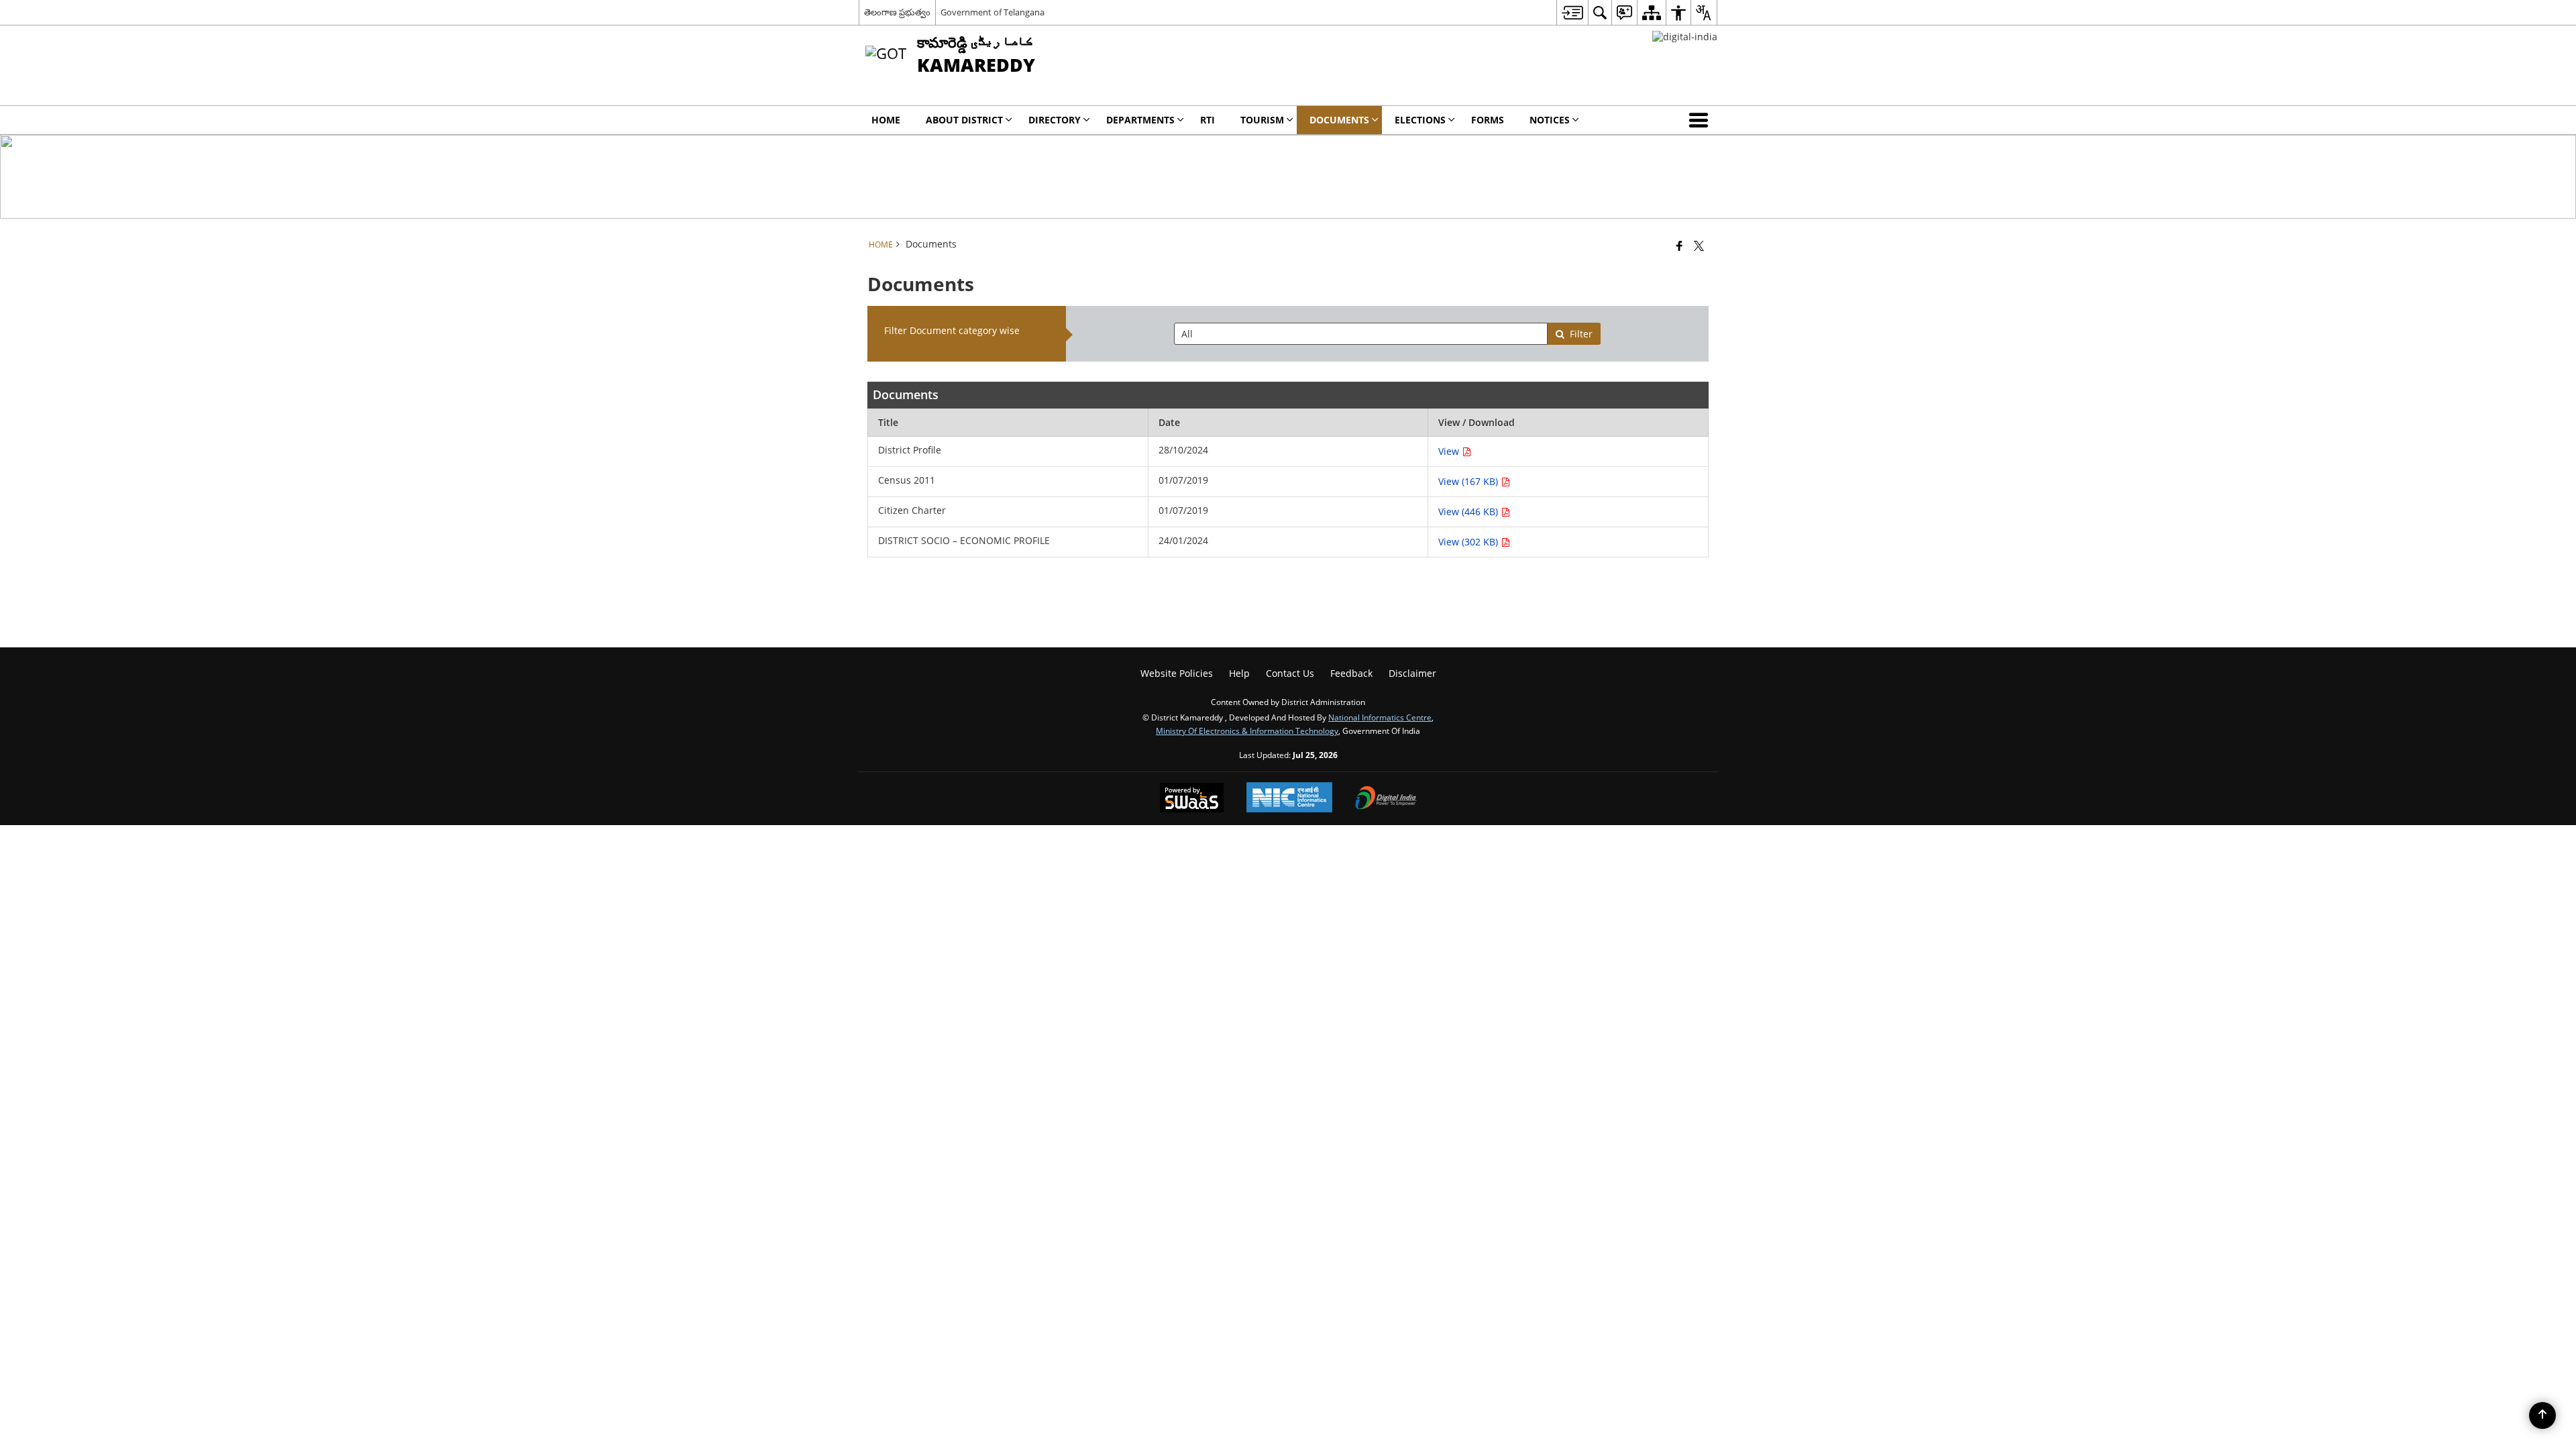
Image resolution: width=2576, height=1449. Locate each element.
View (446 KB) (1469, 512)
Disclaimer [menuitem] (1412, 673)
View (1450, 451)
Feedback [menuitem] (1351, 673)
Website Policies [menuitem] (1177, 673)
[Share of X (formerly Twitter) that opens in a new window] (1699, 246)
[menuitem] (1572, 12)
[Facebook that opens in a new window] (1679, 246)
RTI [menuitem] (1207, 120)
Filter (1581, 334)
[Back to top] (2542, 1415)
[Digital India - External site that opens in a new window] (1685, 37)
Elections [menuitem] (1420, 120)
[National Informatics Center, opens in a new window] (1289, 799)
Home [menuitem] (886, 120)
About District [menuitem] (964, 120)
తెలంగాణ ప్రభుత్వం (897, 12)
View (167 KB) (1469, 481)
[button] (1701, 120)
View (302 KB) (1469, 542)
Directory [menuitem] (1055, 120)
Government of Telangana (992, 12)
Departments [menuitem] (1140, 120)
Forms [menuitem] (1488, 120)
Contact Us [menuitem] (1290, 673)
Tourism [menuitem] (1262, 120)
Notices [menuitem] (1550, 120)
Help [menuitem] (1239, 673)
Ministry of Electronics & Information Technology (1247, 731)
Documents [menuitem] (1339, 120)
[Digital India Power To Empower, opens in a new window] (1386, 799)
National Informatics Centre (1380, 717)
